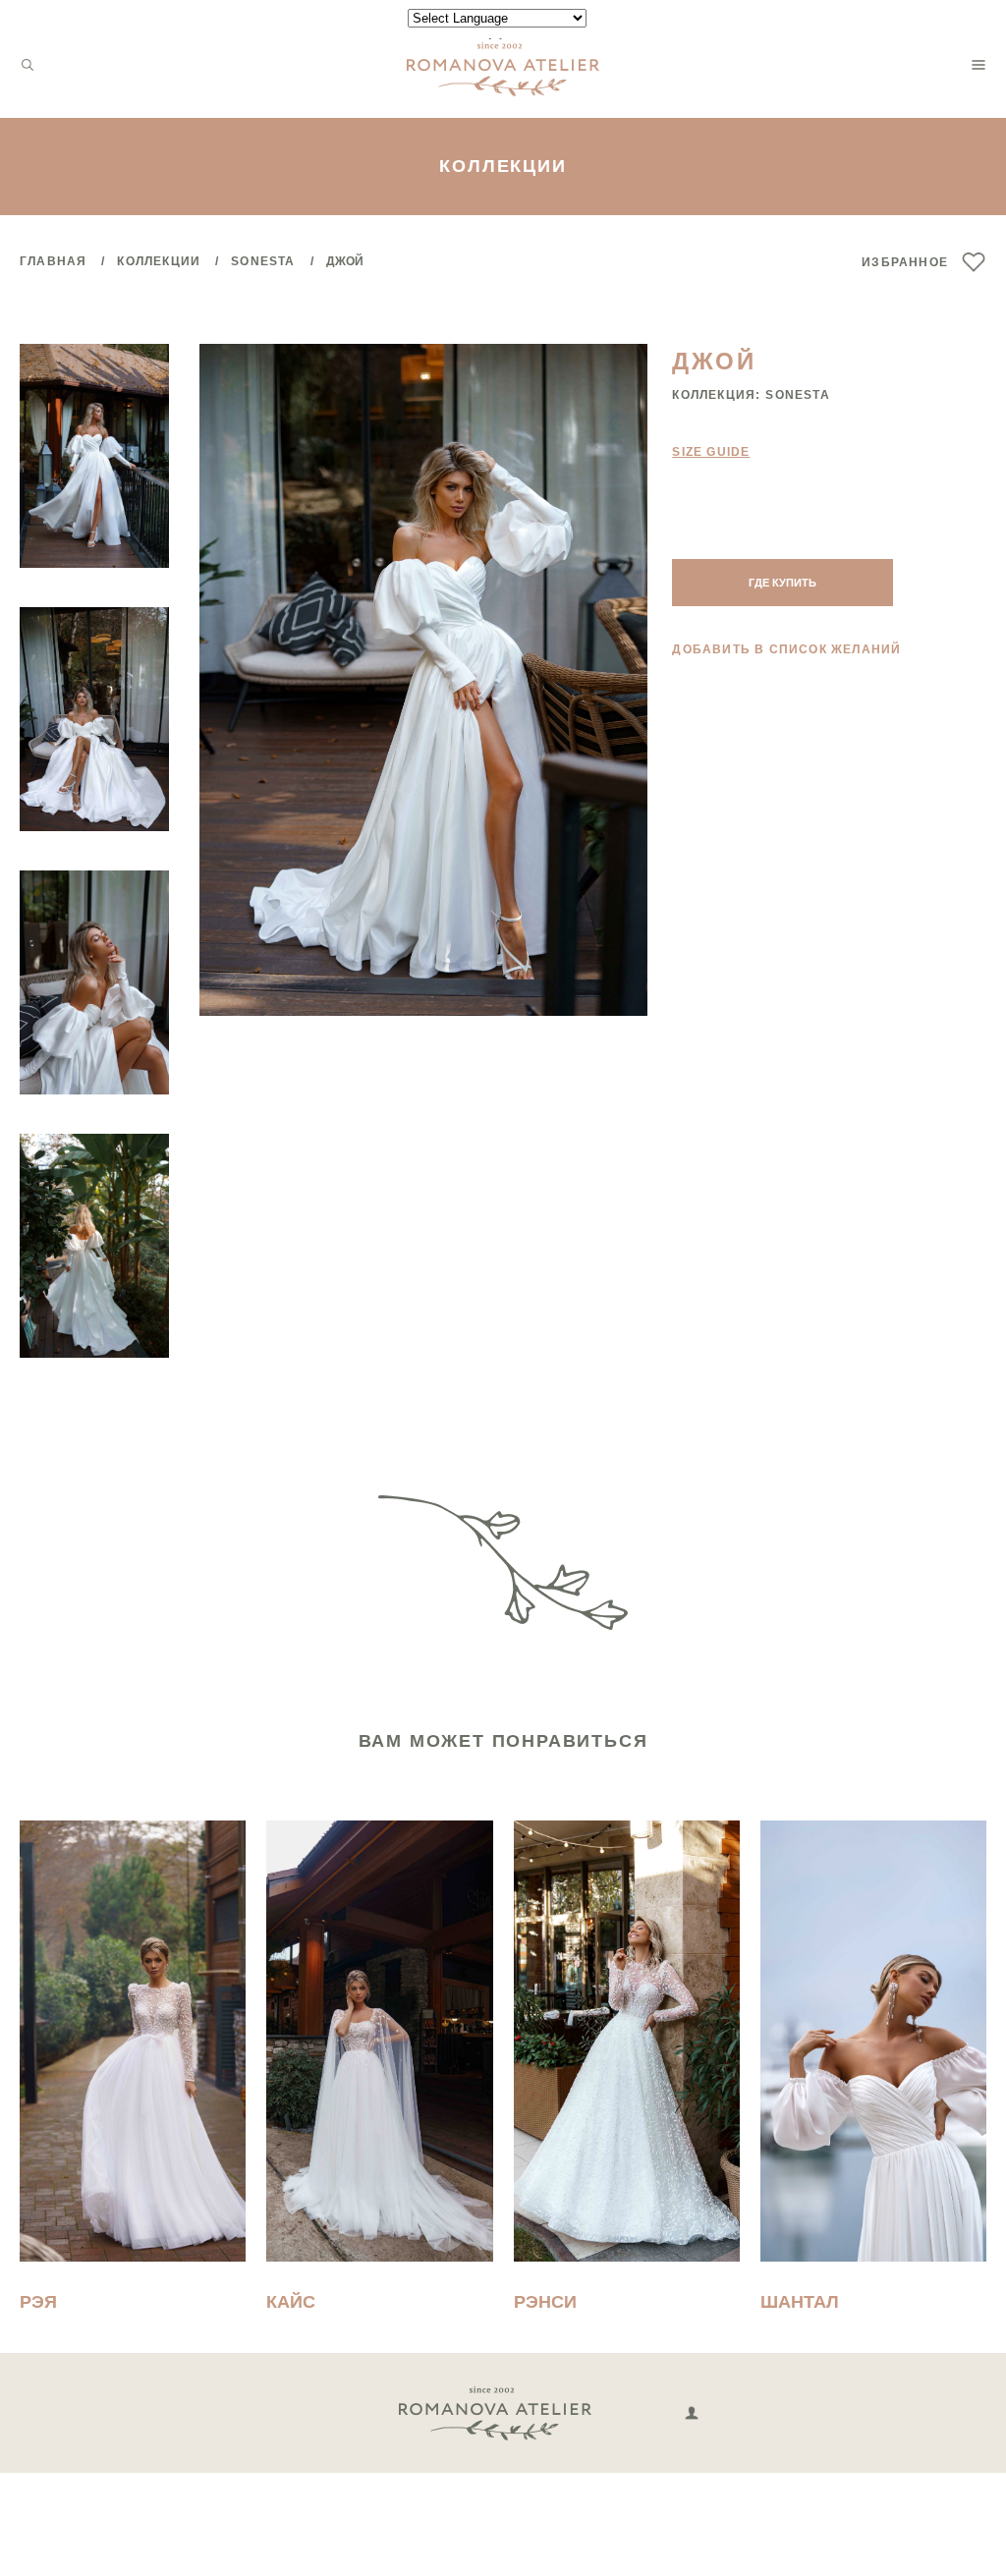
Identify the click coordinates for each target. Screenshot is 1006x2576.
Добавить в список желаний (786, 649)
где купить (782, 583)
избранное (905, 262)
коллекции (159, 261)
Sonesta (263, 261)
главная (53, 261)
